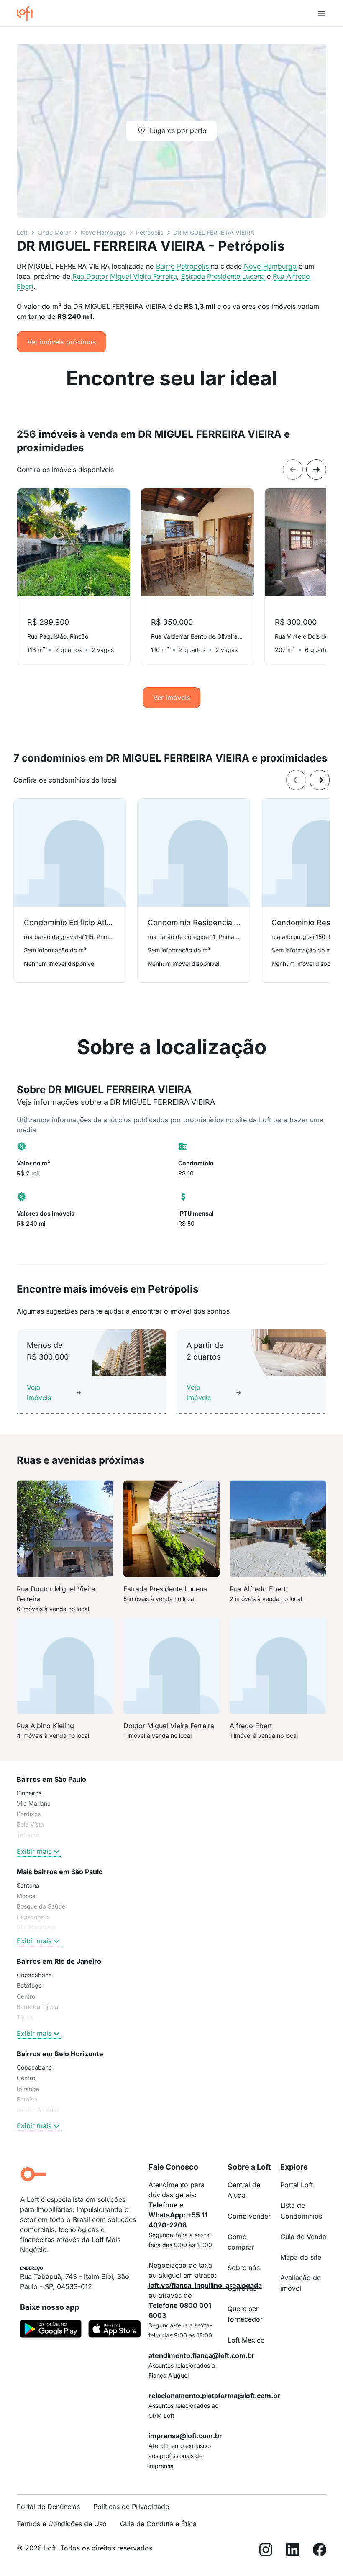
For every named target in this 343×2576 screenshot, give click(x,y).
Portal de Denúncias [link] (48, 2507)
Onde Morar (54, 232)
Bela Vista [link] (30, 1824)
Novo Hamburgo (103, 232)
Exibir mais (34, 1851)
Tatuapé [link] (28, 1835)
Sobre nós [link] (244, 2268)
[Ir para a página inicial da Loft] (28, 13)
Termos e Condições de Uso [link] (62, 2524)
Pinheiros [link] (29, 1793)
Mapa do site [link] (301, 2257)
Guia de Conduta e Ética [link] (158, 2524)
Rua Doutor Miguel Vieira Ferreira (125, 276)
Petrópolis (150, 232)
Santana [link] (28, 1885)
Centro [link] (26, 1996)
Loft (22, 232)
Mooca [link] (26, 1896)
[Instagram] (266, 2551)
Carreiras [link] (242, 2288)
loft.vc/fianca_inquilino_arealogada (205, 2285)
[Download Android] (51, 2330)
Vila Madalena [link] (36, 1927)
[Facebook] (320, 2551)
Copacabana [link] (34, 1975)
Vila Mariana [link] (34, 1803)
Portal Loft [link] (297, 2185)
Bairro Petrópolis (182, 266)
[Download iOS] (115, 2330)
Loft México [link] (246, 2340)
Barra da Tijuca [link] (37, 2007)
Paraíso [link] (27, 2099)
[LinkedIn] (293, 2551)
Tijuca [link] (25, 2017)
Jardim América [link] (38, 2110)
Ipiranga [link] (28, 2089)
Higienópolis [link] (33, 1917)
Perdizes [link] (29, 1814)
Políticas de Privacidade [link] (131, 2507)
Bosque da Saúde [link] (41, 1906)
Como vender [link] (249, 2216)
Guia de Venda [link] (303, 2237)
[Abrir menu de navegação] (321, 13)
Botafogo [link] (29, 1985)
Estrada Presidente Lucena (223, 276)
